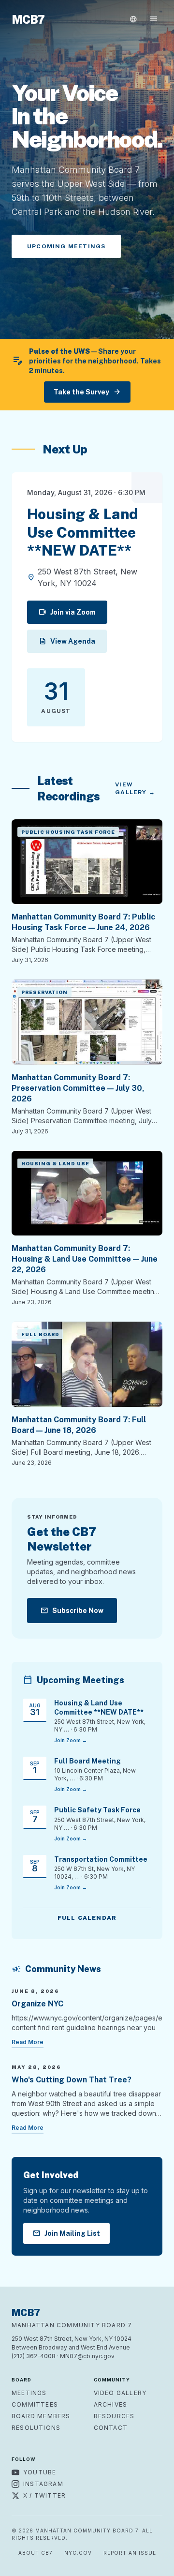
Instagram (43, 2484)
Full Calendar (87, 1918)
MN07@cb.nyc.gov (87, 2356)
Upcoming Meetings (66, 246)
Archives (111, 2404)
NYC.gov (78, 2553)
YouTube (40, 2472)
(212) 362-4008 (34, 2356)
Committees (35, 2404)
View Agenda (67, 641)
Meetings (29, 2393)
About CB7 (36, 2553)
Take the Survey (87, 392)
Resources (114, 2416)
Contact (111, 2428)
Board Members (41, 2416)
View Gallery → (135, 788)
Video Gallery (120, 2393)
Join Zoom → (71, 1740)
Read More (28, 2042)
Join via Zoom (67, 612)
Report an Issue (130, 2553)
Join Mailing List (66, 2233)
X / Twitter (44, 2495)
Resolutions (36, 2428)
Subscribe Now (72, 1611)
